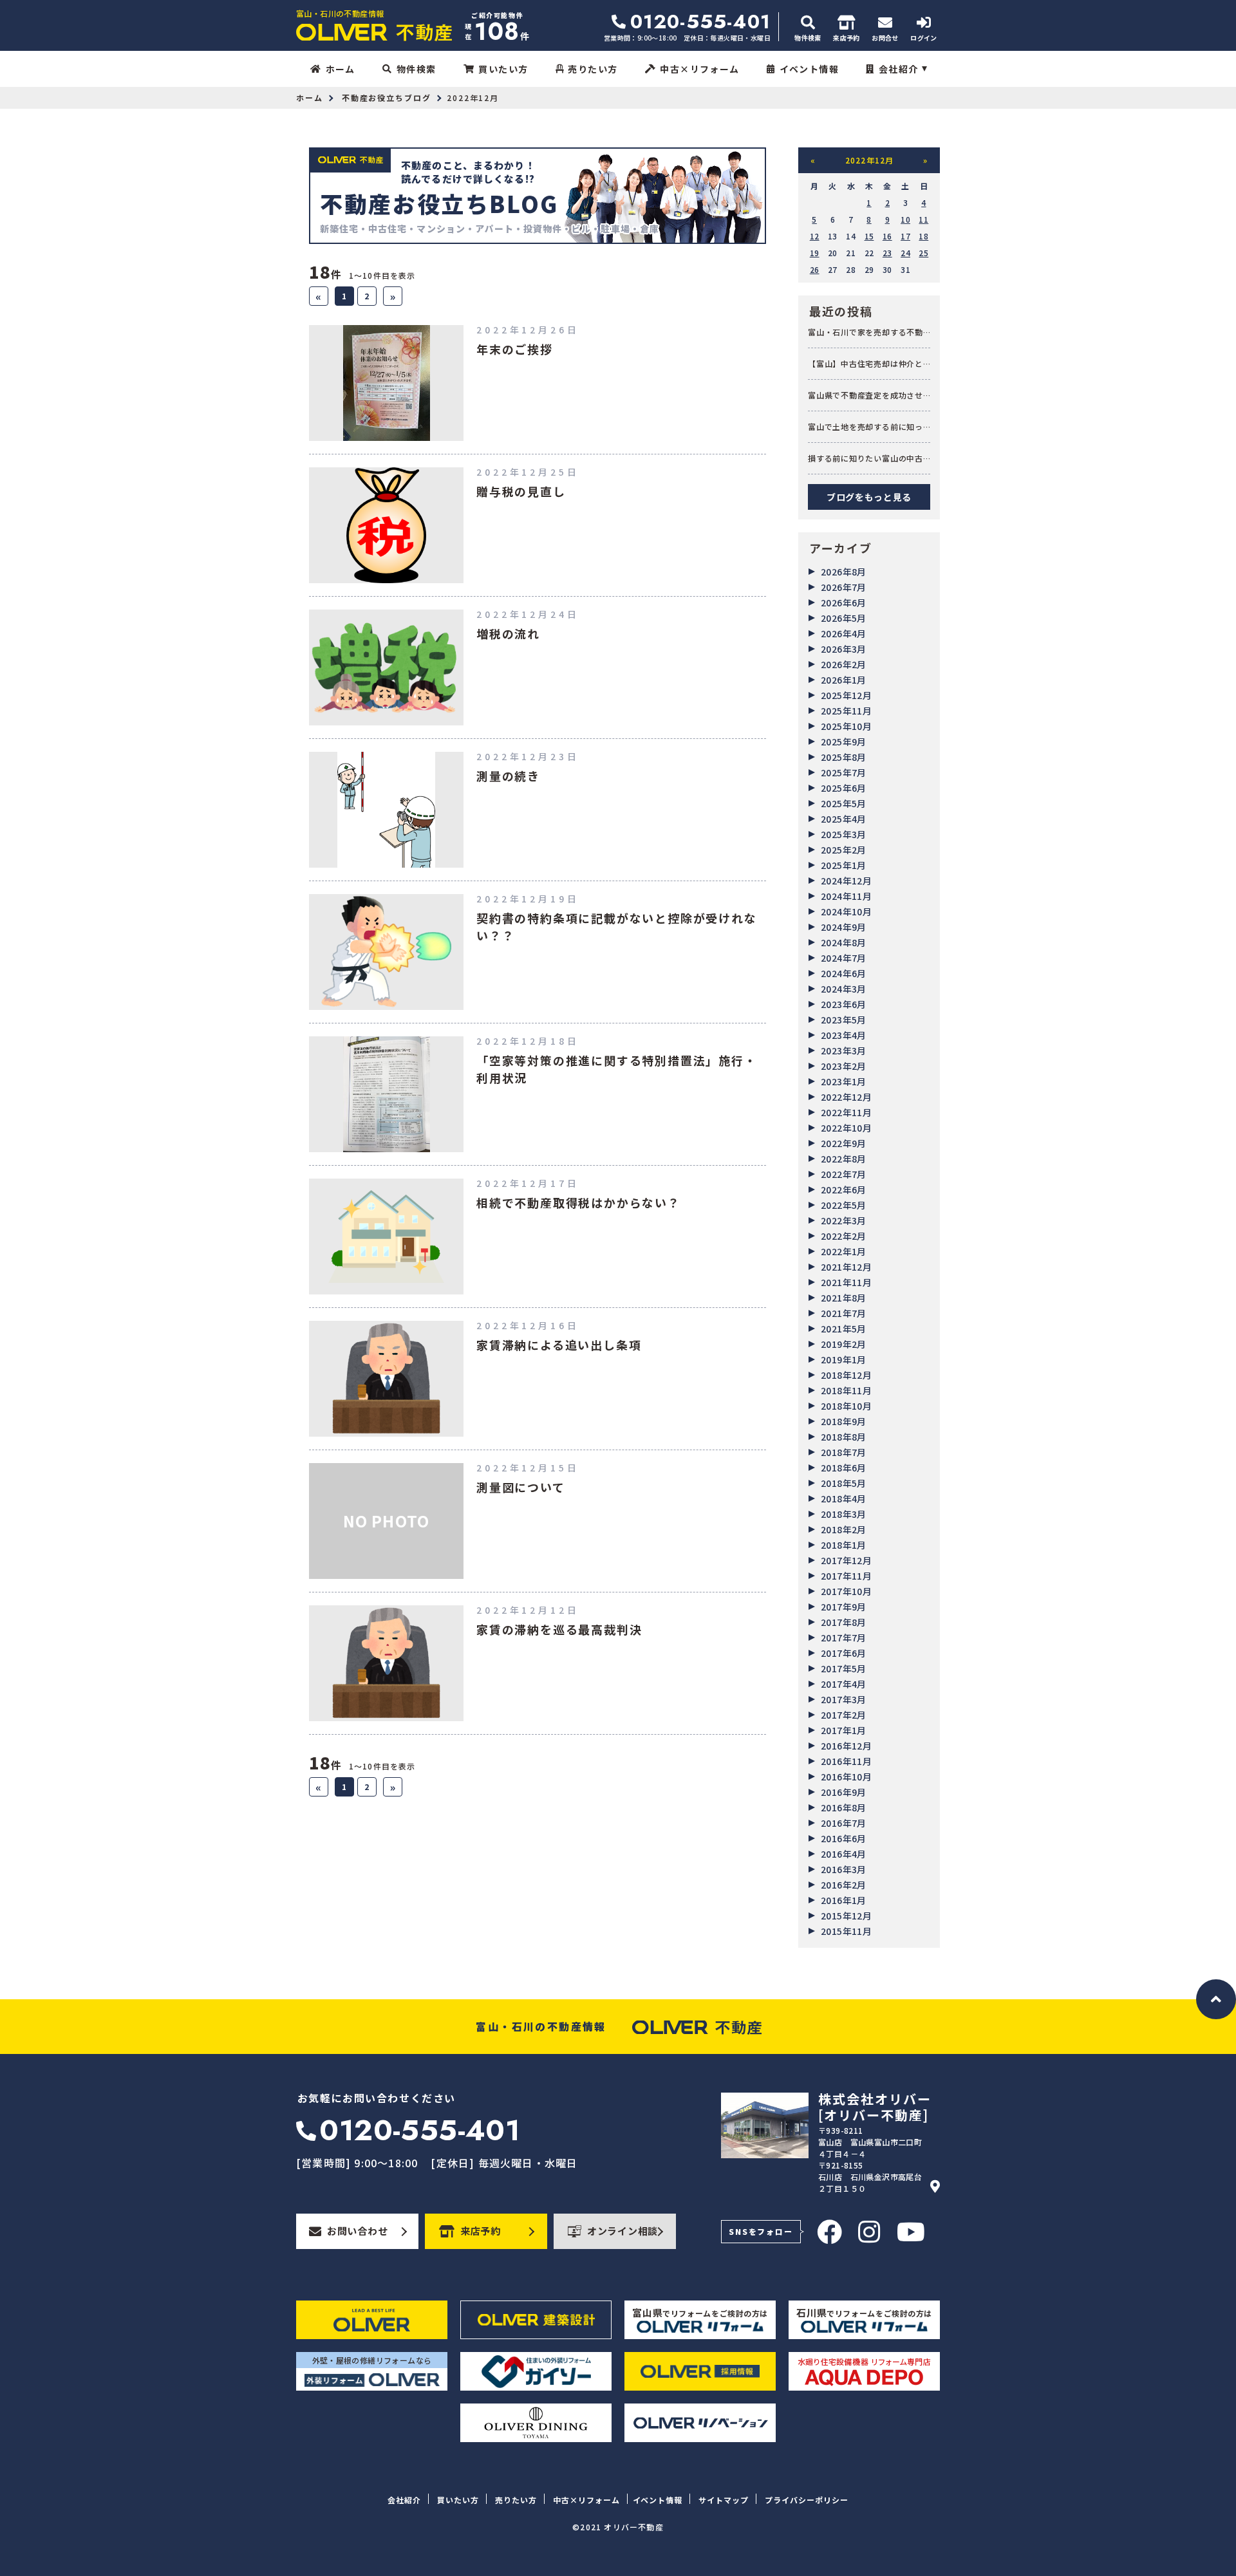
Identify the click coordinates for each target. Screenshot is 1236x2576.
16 (887, 236)
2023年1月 (844, 1081)
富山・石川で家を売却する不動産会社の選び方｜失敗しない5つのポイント (868, 332)
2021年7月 (844, 1313)
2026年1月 (844, 680)
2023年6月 (844, 1004)
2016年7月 (844, 1823)
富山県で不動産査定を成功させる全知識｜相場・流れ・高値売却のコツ (866, 395)
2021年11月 (846, 1282)
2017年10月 (846, 1591)
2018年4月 (844, 1498)
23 (887, 253)
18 (923, 236)
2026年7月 (844, 587)
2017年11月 (846, 1576)
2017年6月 (844, 1653)
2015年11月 (846, 1931)
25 (923, 253)
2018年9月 (844, 1421)
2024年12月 (846, 881)
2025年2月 (844, 850)
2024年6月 (844, 973)
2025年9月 (844, 742)
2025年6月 (844, 788)
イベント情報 (809, 69)
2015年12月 (846, 1916)
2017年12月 (846, 1560)
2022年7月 (844, 1174)
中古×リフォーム (699, 69)
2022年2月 (844, 1236)
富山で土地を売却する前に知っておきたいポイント (866, 427)
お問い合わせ (358, 2231)
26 (815, 269)
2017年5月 (844, 1668)
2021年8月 (844, 1298)
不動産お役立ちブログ (387, 98)
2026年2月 (844, 664)
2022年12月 (846, 1097)
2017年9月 (844, 1607)
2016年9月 (844, 1792)
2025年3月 (844, 834)
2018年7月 (844, 1452)
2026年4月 (844, 633)
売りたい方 (593, 69)
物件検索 (417, 69)
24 (905, 253)
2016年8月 (844, 1807)
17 (905, 236)
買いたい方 (503, 69)
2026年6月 (844, 602)
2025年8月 (844, 757)
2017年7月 (844, 1638)
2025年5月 (844, 803)
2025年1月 (844, 865)
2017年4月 (844, 1684)
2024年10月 (846, 911)
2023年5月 (844, 1020)
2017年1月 (844, 1730)
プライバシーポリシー (807, 2500)
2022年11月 (846, 1112)
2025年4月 (844, 819)
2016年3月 (844, 1869)
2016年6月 (844, 1838)
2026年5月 (844, 618)
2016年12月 (846, 1746)
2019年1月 (844, 1359)
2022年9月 (844, 1143)
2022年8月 (844, 1159)
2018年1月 (844, 1545)
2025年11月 (846, 711)
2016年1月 (844, 1900)
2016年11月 (846, 1761)
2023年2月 (844, 1066)
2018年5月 (844, 1483)
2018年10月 (846, 1406)
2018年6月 (844, 1468)
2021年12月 (846, 1267)
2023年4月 (844, 1035)
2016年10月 (846, 1777)
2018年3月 (844, 1514)
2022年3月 (844, 1220)
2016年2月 (844, 1885)
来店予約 (481, 2231)
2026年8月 (844, 572)
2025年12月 (846, 695)
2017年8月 (844, 1622)
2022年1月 (844, 1251)
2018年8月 (844, 1437)
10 (905, 219)
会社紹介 (899, 69)
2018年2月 (844, 1529)
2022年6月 (844, 1190)
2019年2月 (844, 1344)
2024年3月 (844, 989)
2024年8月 (844, 942)
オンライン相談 (623, 2231)
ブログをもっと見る (869, 497)
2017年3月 (844, 1699)
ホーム (340, 69)
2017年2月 (844, 1715)
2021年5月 (844, 1329)
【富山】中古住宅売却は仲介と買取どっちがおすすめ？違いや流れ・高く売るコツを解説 (866, 364)
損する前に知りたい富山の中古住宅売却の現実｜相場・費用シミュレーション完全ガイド (866, 458)
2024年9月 (844, 927)
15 (869, 236)
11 (923, 219)
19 (815, 253)
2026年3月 (844, 649)
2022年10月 (846, 1128)
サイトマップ (724, 2500)
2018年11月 (846, 1390)
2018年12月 (846, 1375)
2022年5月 (844, 1205)
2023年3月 (844, 1050)
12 (815, 236)
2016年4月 (844, 1854)
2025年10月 (846, 726)
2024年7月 (844, 958)
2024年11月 (846, 896)
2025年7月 (844, 772)
